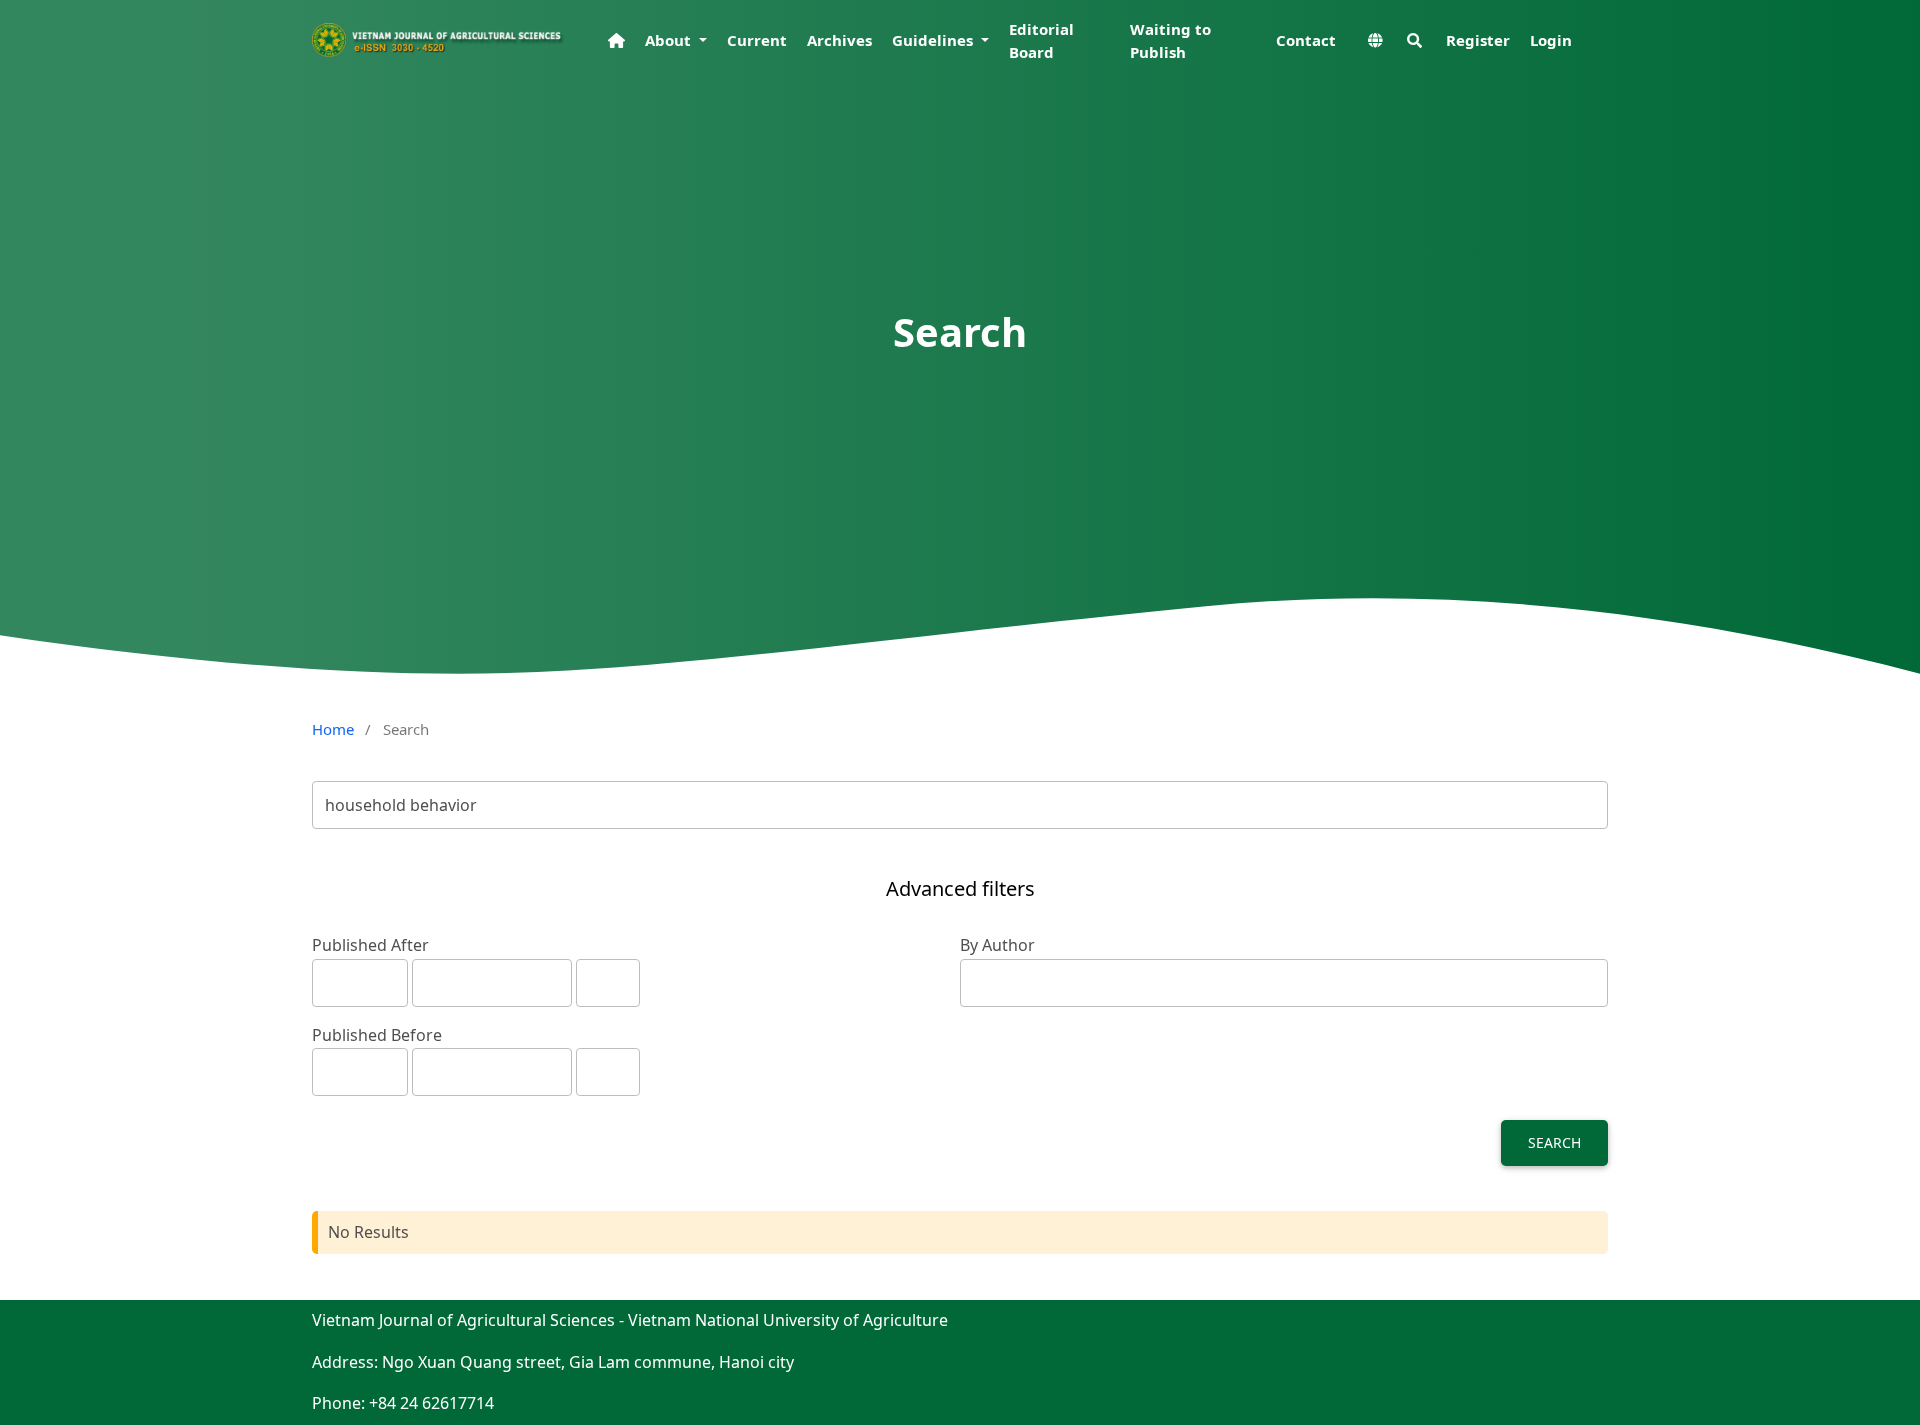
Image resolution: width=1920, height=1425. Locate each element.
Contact (1306, 40)
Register (1478, 40)
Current (757, 40)
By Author (997, 945)
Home (333, 729)
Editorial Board (1041, 40)
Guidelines (934, 40)
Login (1551, 40)
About (670, 40)
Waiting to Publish (1170, 40)
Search (1554, 1142)
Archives (839, 40)
